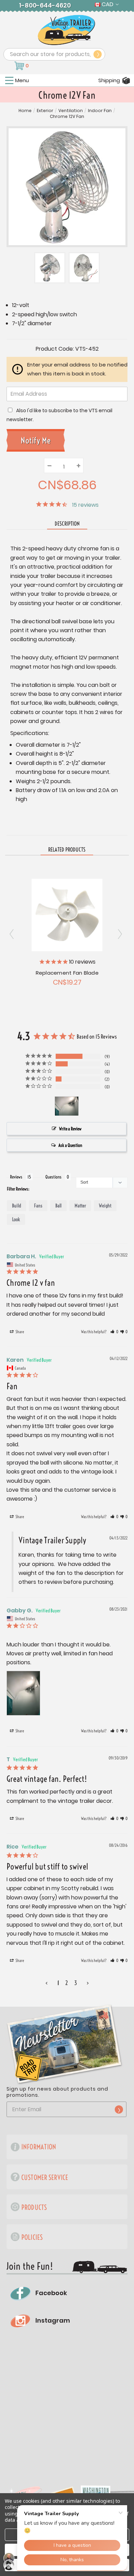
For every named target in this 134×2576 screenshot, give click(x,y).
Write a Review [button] (70, 1129)
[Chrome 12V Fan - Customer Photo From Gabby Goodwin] (67, 1106)
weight (105, 1206)
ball (58, 1206)
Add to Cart (67, 914)
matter (80, 1206)
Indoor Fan (100, 111)
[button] (114, 1332)
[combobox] (54, 54)
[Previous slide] (121, 934)
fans (38, 1206)
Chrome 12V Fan (67, 117)
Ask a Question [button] (70, 1145)
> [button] (88, 1983)
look (16, 1219)
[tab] (67, 850)
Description (67, 524)
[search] (98, 54)
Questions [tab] (53, 1177)
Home (25, 111)
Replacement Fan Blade (67, 973)
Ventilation (71, 111)
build (16, 1206)
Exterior (45, 111)
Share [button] (19, 1332)
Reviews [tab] (16, 1177)
